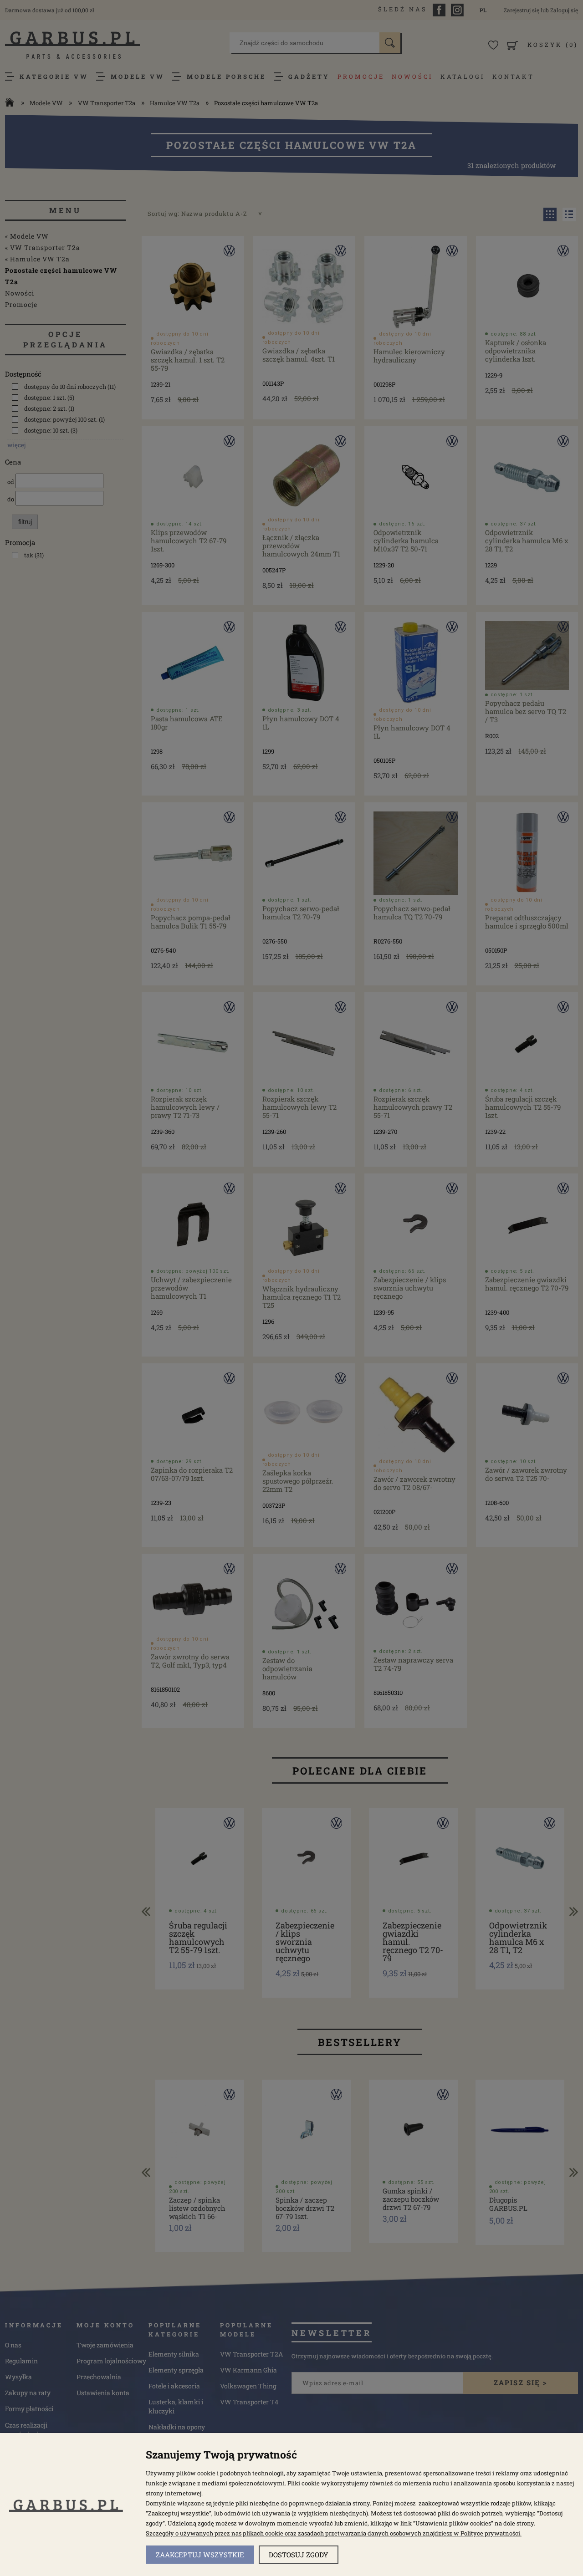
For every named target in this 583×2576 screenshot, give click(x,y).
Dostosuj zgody (299, 2555)
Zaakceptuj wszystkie (200, 2555)
